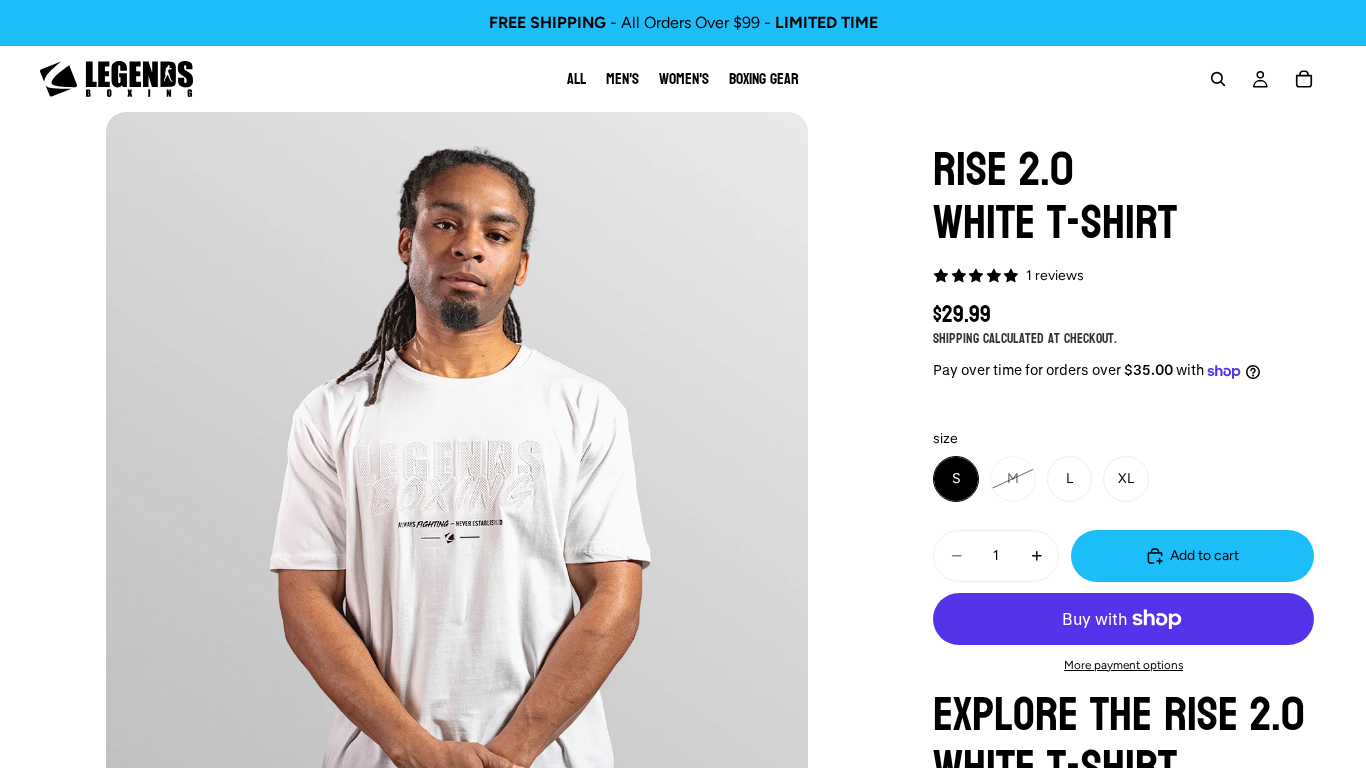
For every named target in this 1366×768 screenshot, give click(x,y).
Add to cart (1204, 555)
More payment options (1123, 665)
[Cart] (1304, 79)
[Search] (1218, 79)
